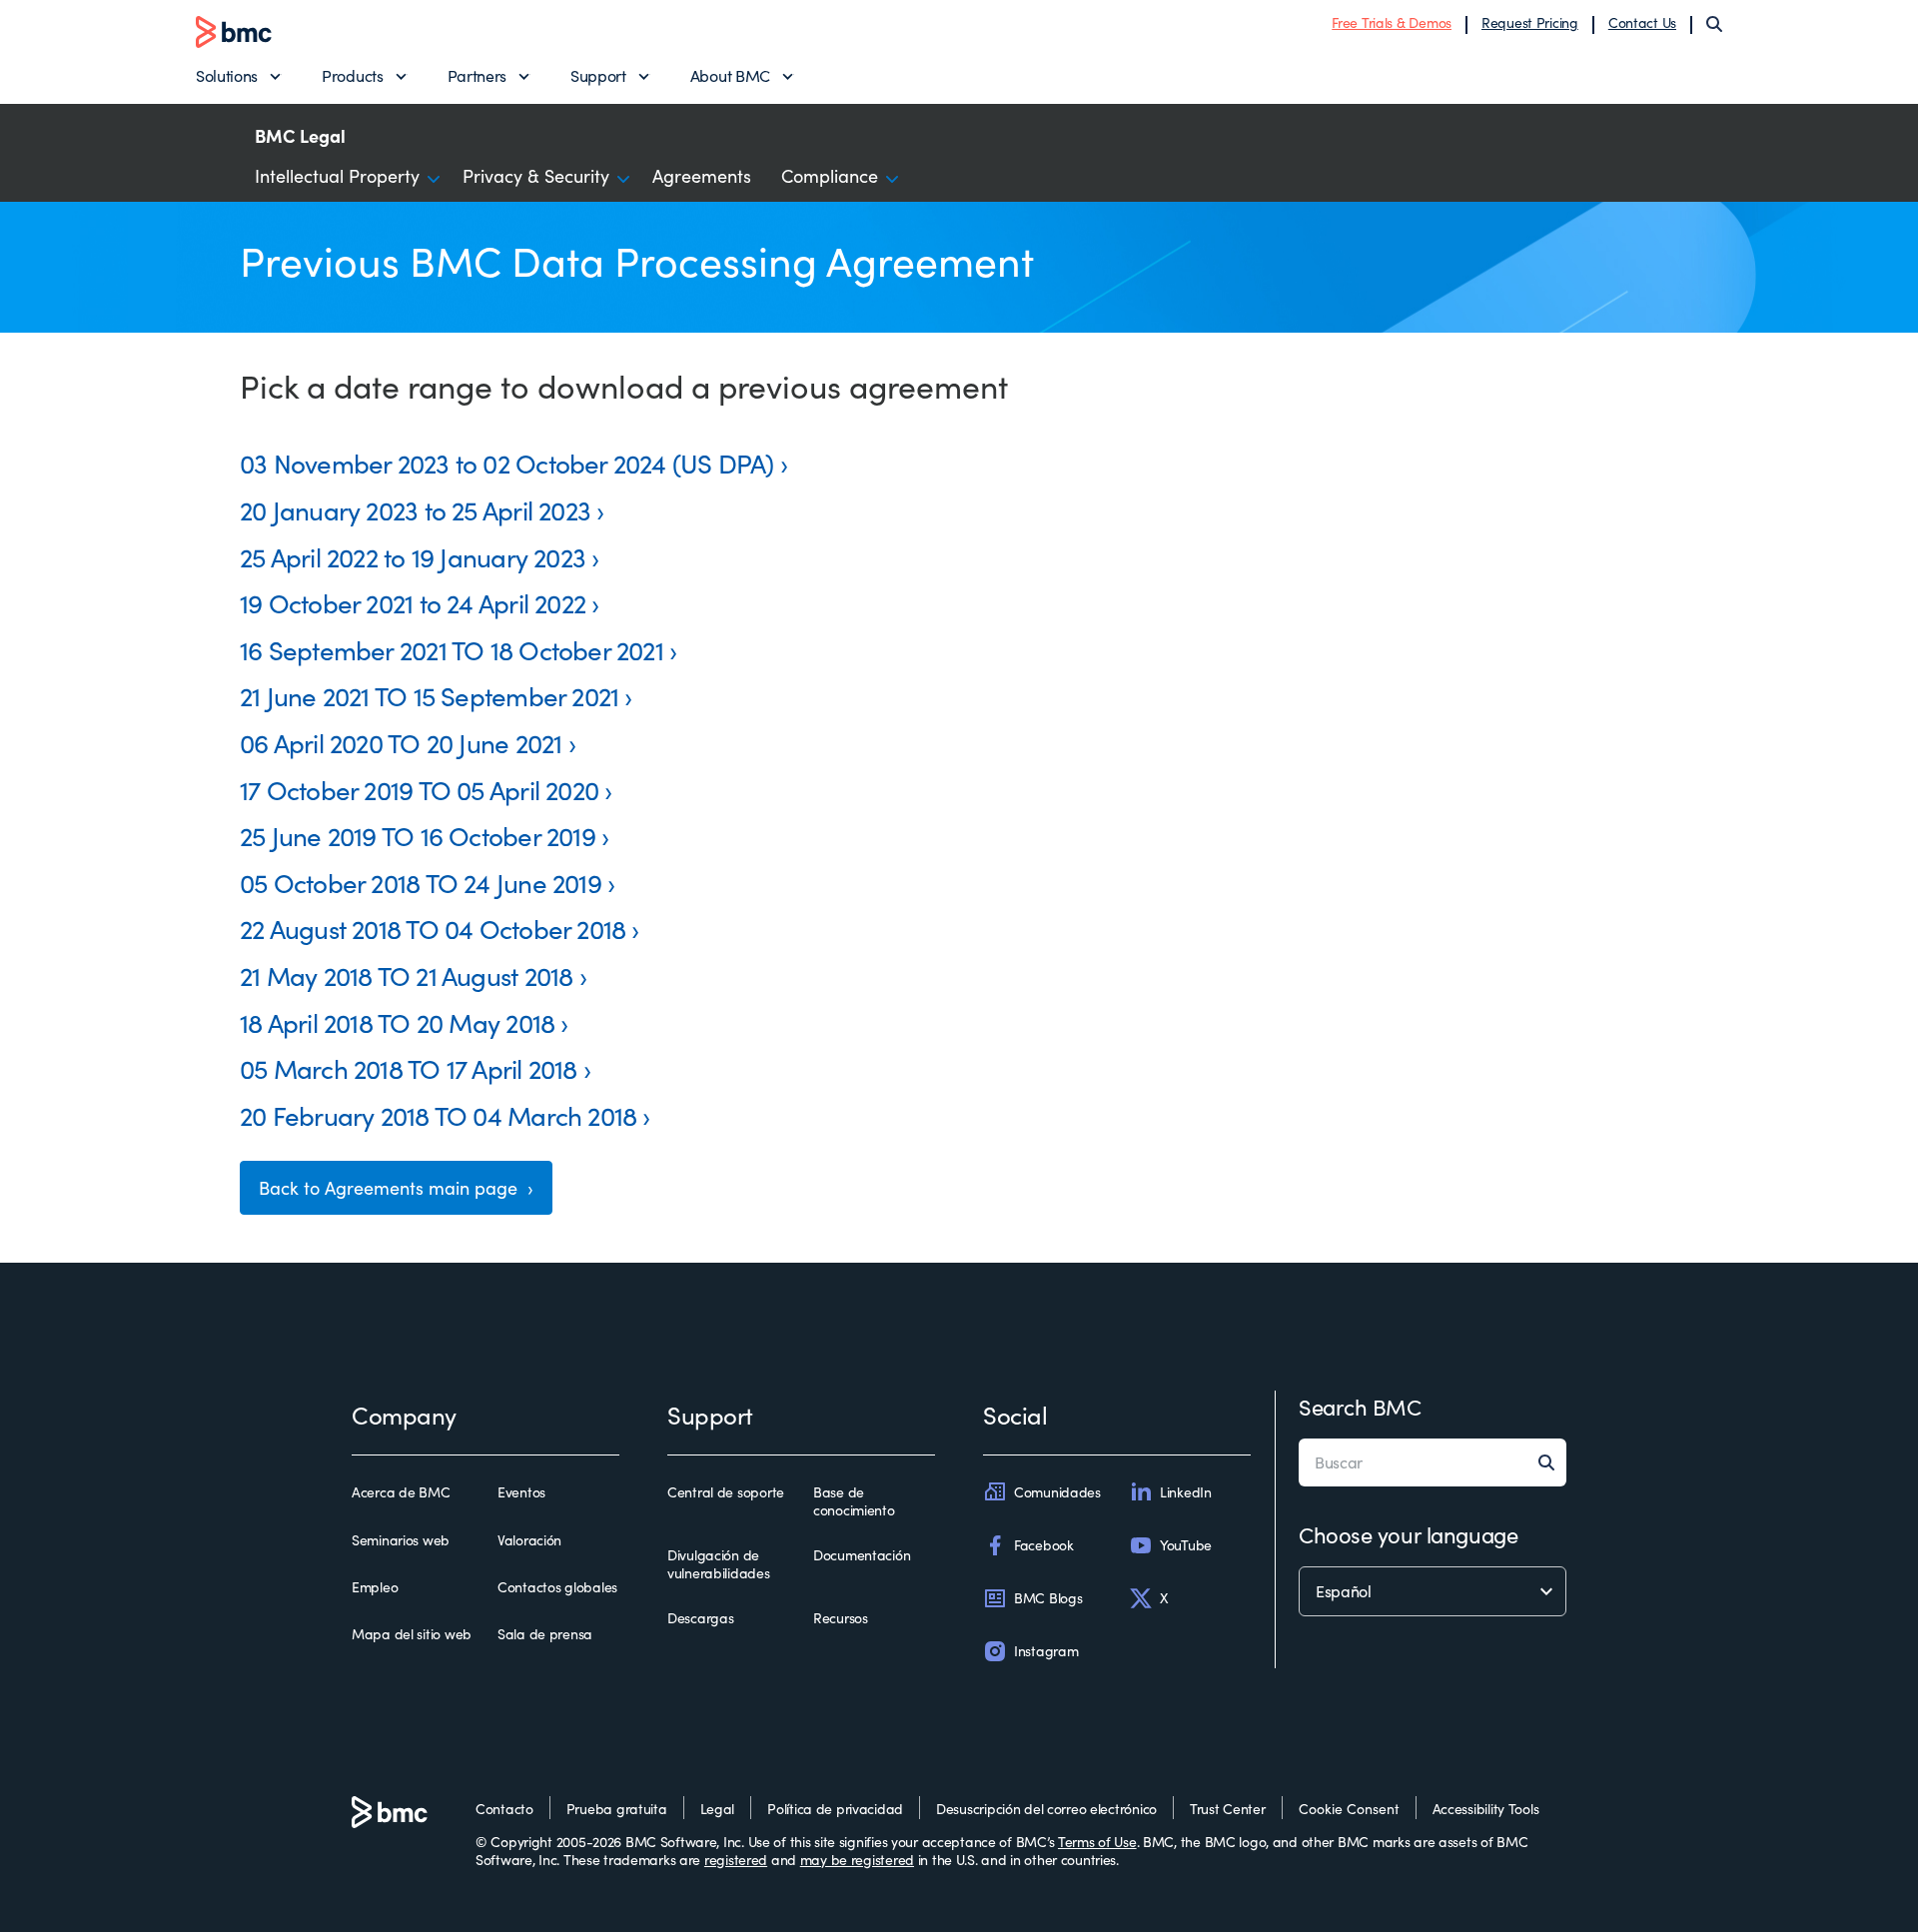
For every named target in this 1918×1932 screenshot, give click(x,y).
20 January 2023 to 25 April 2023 (415, 510)
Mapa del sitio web (412, 1634)
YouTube (1186, 1545)
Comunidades (1057, 1492)
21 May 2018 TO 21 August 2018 (406, 975)
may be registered (857, 1860)
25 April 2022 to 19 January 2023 (413, 557)
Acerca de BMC (401, 1492)
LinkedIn (1186, 1492)
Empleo (375, 1587)
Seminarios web (401, 1540)
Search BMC (1360, 1407)
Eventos (521, 1492)
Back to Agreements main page (391, 1188)
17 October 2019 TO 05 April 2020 (419, 790)
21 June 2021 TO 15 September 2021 (429, 696)
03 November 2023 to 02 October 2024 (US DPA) (507, 463)
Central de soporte (726, 1492)
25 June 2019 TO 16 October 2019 (418, 836)
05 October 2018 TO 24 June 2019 (421, 883)
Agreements (702, 176)
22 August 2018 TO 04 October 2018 (433, 929)
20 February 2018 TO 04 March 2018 (438, 1115)
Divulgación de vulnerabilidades (719, 1564)
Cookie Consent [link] (1349, 1809)
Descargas (700, 1618)
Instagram (1046, 1651)
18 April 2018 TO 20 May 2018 (397, 1022)
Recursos (841, 1618)
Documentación (862, 1555)
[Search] (1714, 24)
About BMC (730, 75)
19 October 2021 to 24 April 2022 (413, 603)
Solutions (227, 75)
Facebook (1044, 1545)
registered (736, 1860)
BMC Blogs (1048, 1598)
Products (352, 75)
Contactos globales (557, 1587)
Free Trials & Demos (1392, 22)
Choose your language (1408, 1534)
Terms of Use (1097, 1842)
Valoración (529, 1540)
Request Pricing (1530, 22)
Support (598, 75)
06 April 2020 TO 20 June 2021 (401, 743)
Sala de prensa (545, 1634)
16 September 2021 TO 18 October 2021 (452, 650)
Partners (477, 75)
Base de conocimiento (854, 1501)
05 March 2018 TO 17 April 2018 (409, 1068)
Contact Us (1642, 22)
